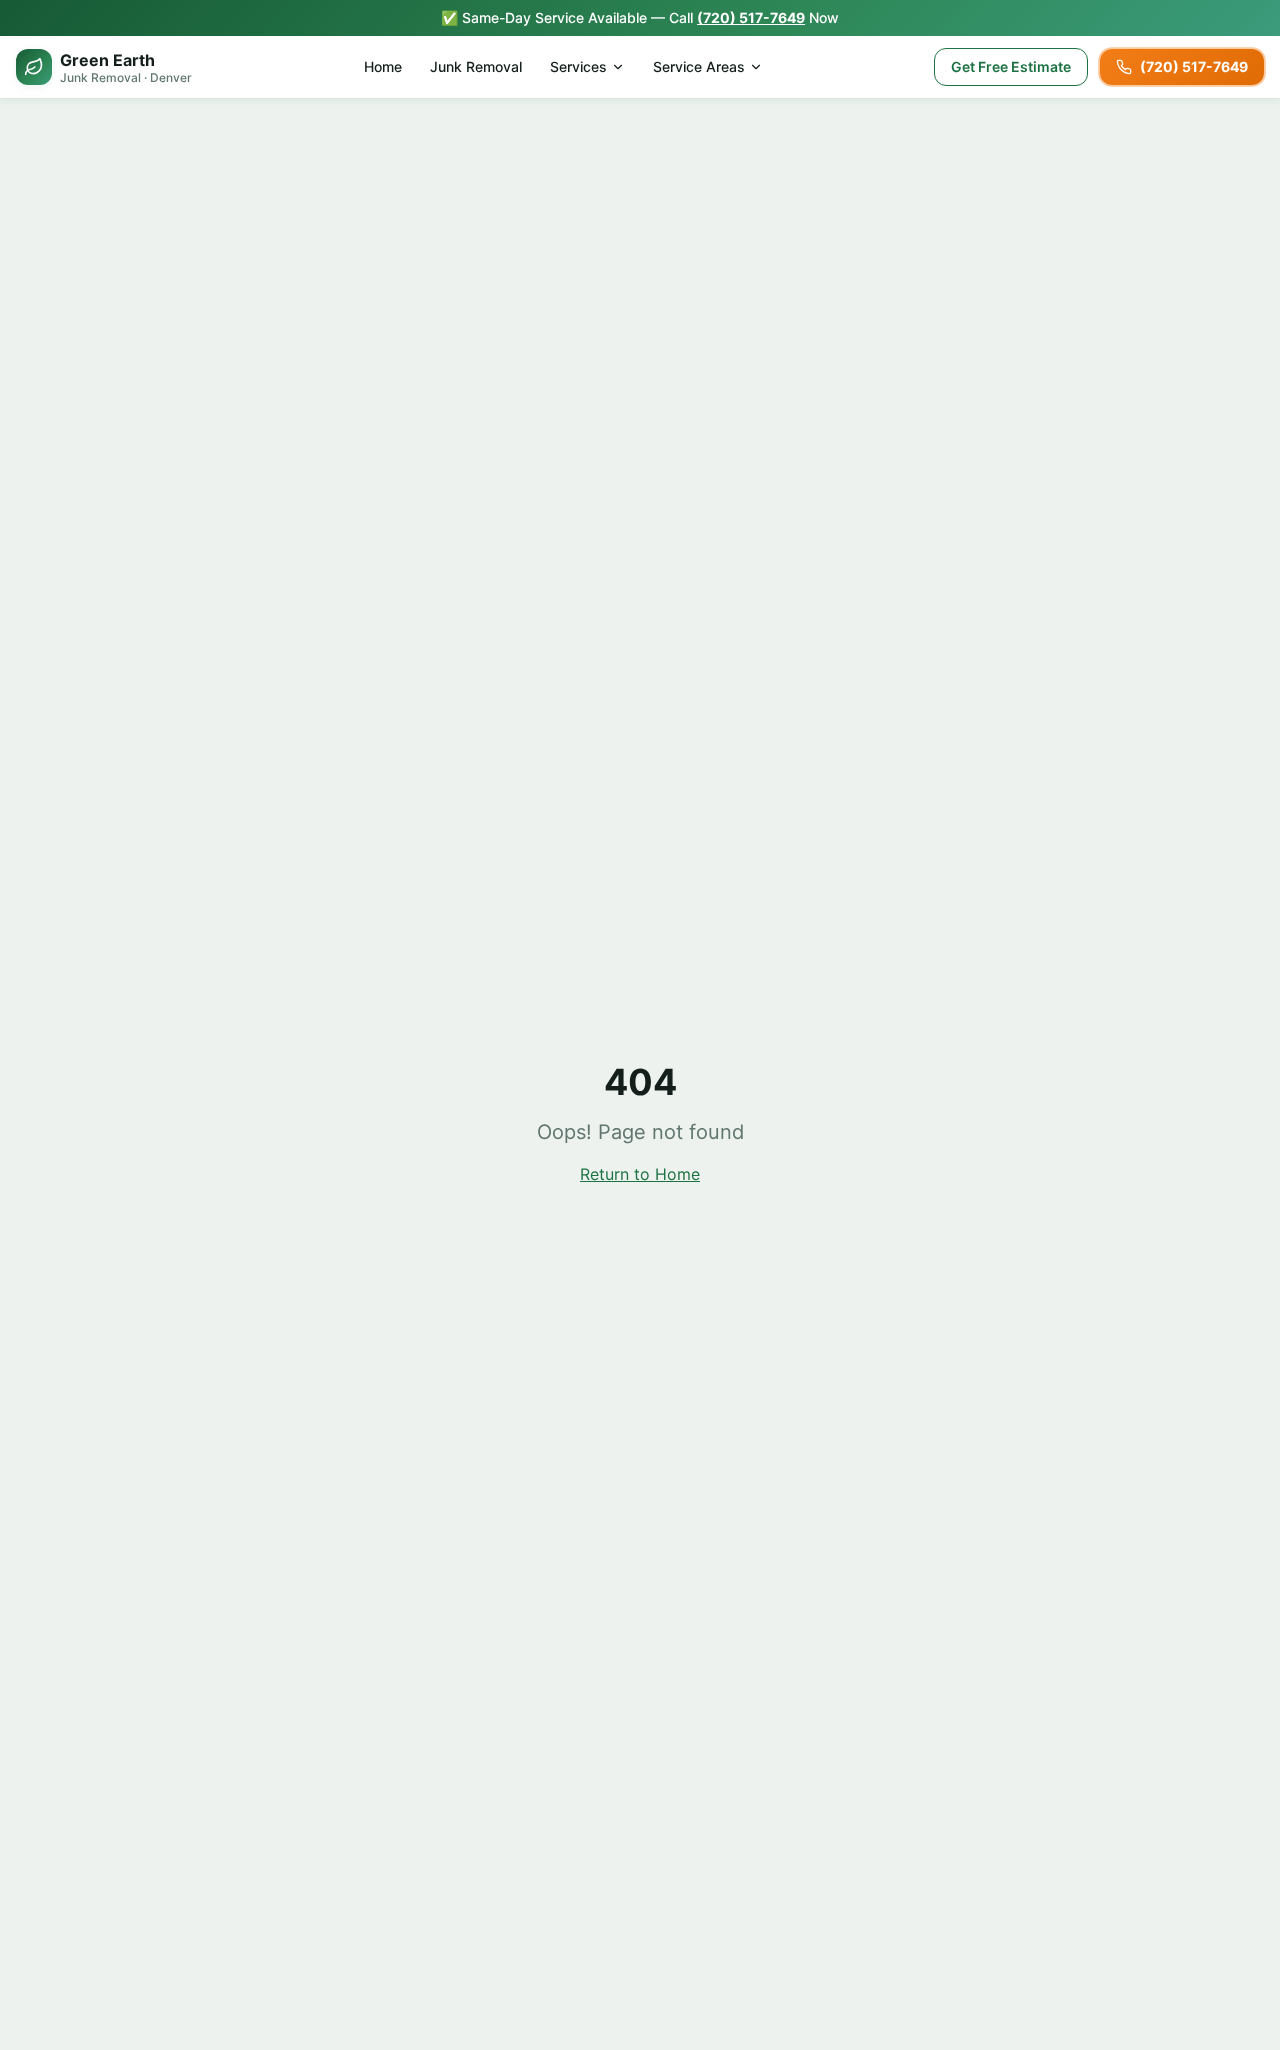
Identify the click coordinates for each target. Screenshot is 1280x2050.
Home (383, 66)
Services (578, 66)
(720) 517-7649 (751, 17)
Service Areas (699, 66)
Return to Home (640, 1174)
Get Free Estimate (1011, 66)
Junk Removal (476, 66)
